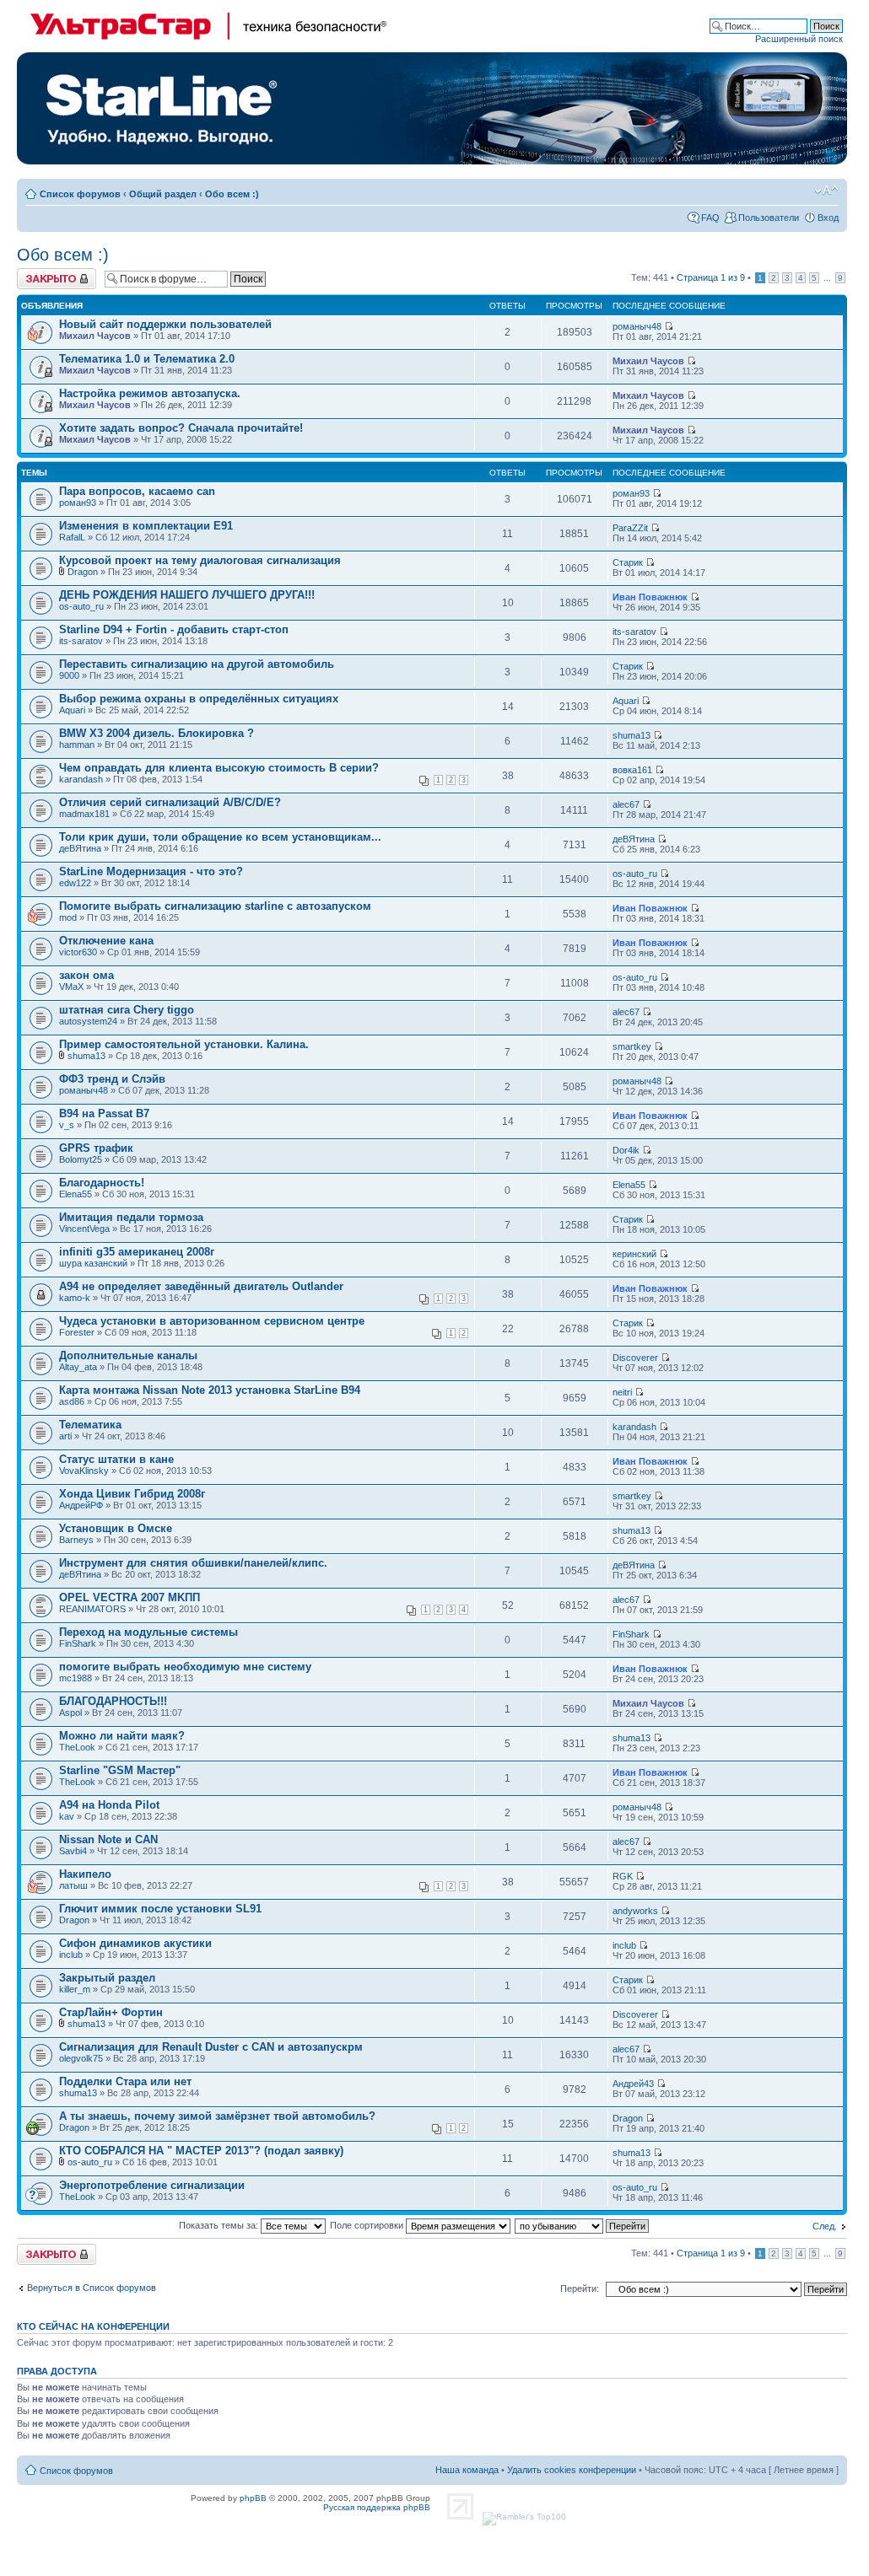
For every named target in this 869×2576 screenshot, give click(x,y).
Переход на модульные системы (148, 1632)
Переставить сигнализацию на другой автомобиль (197, 664)
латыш (73, 1885)
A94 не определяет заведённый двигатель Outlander (201, 1286)
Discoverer (635, 1358)
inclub (71, 1955)
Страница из (711, 277)
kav (67, 1816)
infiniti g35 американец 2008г (137, 1252)
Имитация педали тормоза (131, 1217)
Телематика (90, 1425)
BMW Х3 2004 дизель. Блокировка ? (157, 733)
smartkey (632, 1046)
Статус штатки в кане (116, 1459)
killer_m (75, 1989)
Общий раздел (163, 194)
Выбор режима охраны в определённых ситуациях (199, 699)
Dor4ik (626, 1150)
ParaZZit (630, 528)
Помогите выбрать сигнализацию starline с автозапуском (215, 906)
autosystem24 (88, 1021)
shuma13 (632, 735)
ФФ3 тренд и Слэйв (112, 1079)
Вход (828, 218)
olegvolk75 (81, 2058)
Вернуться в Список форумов (92, 2288)
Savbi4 (73, 1851)
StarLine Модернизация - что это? (151, 871)
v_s (67, 1125)
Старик (628, 562)
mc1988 (76, 1678)
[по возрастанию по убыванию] (583, 2225)
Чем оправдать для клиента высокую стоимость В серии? (219, 768)
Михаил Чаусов (95, 336)
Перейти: (580, 2288)
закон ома (86, 975)
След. (825, 2226)
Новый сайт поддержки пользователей (165, 324)
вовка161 (632, 770)
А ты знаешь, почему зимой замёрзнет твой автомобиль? (217, 2116)
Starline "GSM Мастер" (120, 1770)
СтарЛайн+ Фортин (111, 2012)
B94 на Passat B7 (104, 1113)
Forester (77, 1332)
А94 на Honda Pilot (109, 1805)
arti (65, 1436)
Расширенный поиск (799, 39)
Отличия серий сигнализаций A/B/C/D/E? (170, 802)
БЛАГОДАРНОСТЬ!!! (113, 1701)
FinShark (78, 1643)
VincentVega (84, 1229)
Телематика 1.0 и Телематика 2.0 (147, 359)
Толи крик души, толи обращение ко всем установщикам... (220, 837)
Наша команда (467, 2470)
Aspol (70, 1713)
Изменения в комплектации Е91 (146, 526)
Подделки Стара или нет (125, 2081)
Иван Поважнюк (650, 597)
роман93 (78, 503)
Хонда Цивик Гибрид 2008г (132, 1494)
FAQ (710, 218)
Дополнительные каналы (128, 1355)
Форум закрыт (47, 273)
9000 (69, 675)
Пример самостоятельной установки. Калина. (184, 1044)
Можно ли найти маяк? (122, 1736)
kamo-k (75, 1298)
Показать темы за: (220, 2225)
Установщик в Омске (116, 1528)
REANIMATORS (92, 1609)
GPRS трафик (96, 1148)
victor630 (78, 952)
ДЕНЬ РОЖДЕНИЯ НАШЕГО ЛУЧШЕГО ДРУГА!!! (187, 595)
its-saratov (81, 641)
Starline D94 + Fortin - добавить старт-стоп (174, 629)
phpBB (253, 2498)
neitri (622, 1392)
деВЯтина (80, 848)
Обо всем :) (232, 194)
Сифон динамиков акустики (135, 1943)
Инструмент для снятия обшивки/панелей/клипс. (193, 1563)
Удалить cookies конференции (572, 2470)
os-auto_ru (81, 606)
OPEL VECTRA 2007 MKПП (130, 1597)
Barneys (76, 1540)
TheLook (77, 1747)
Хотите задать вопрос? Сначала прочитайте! (181, 428)
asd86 (72, 1401)
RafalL (72, 537)
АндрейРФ (81, 1505)
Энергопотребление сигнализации (152, 2185)
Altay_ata (78, 1367)
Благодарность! (102, 1183)
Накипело (85, 1874)
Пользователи (769, 218)
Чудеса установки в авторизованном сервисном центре (212, 1321)
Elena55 (76, 1194)
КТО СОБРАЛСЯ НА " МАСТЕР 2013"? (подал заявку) (201, 2151)
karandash (81, 779)
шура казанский (93, 1263)
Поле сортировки (368, 2225)
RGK (623, 1876)
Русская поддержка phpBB (377, 2507)
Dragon (83, 572)
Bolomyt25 (81, 1159)
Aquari (72, 710)
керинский (634, 1254)
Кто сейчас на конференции (93, 2326)
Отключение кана (106, 941)
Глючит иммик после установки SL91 (160, 1909)
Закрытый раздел (107, 1978)
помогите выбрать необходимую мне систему (185, 1667)
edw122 (75, 883)
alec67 (626, 804)
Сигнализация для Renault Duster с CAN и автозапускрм (211, 2047)
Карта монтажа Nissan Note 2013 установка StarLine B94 (210, 1390)
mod (68, 917)
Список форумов (80, 194)
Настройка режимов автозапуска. (150, 393)
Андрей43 (633, 2084)
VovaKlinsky (84, 1471)
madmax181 (84, 814)
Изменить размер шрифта (826, 191)
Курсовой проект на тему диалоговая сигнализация (200, 560)
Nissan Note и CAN (108, 1839)
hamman (77, 745)
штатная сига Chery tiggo (127, 1010)
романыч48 (637, 326)
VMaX (71, 987)
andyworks (635, 1911)
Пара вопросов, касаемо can (137, 491)
